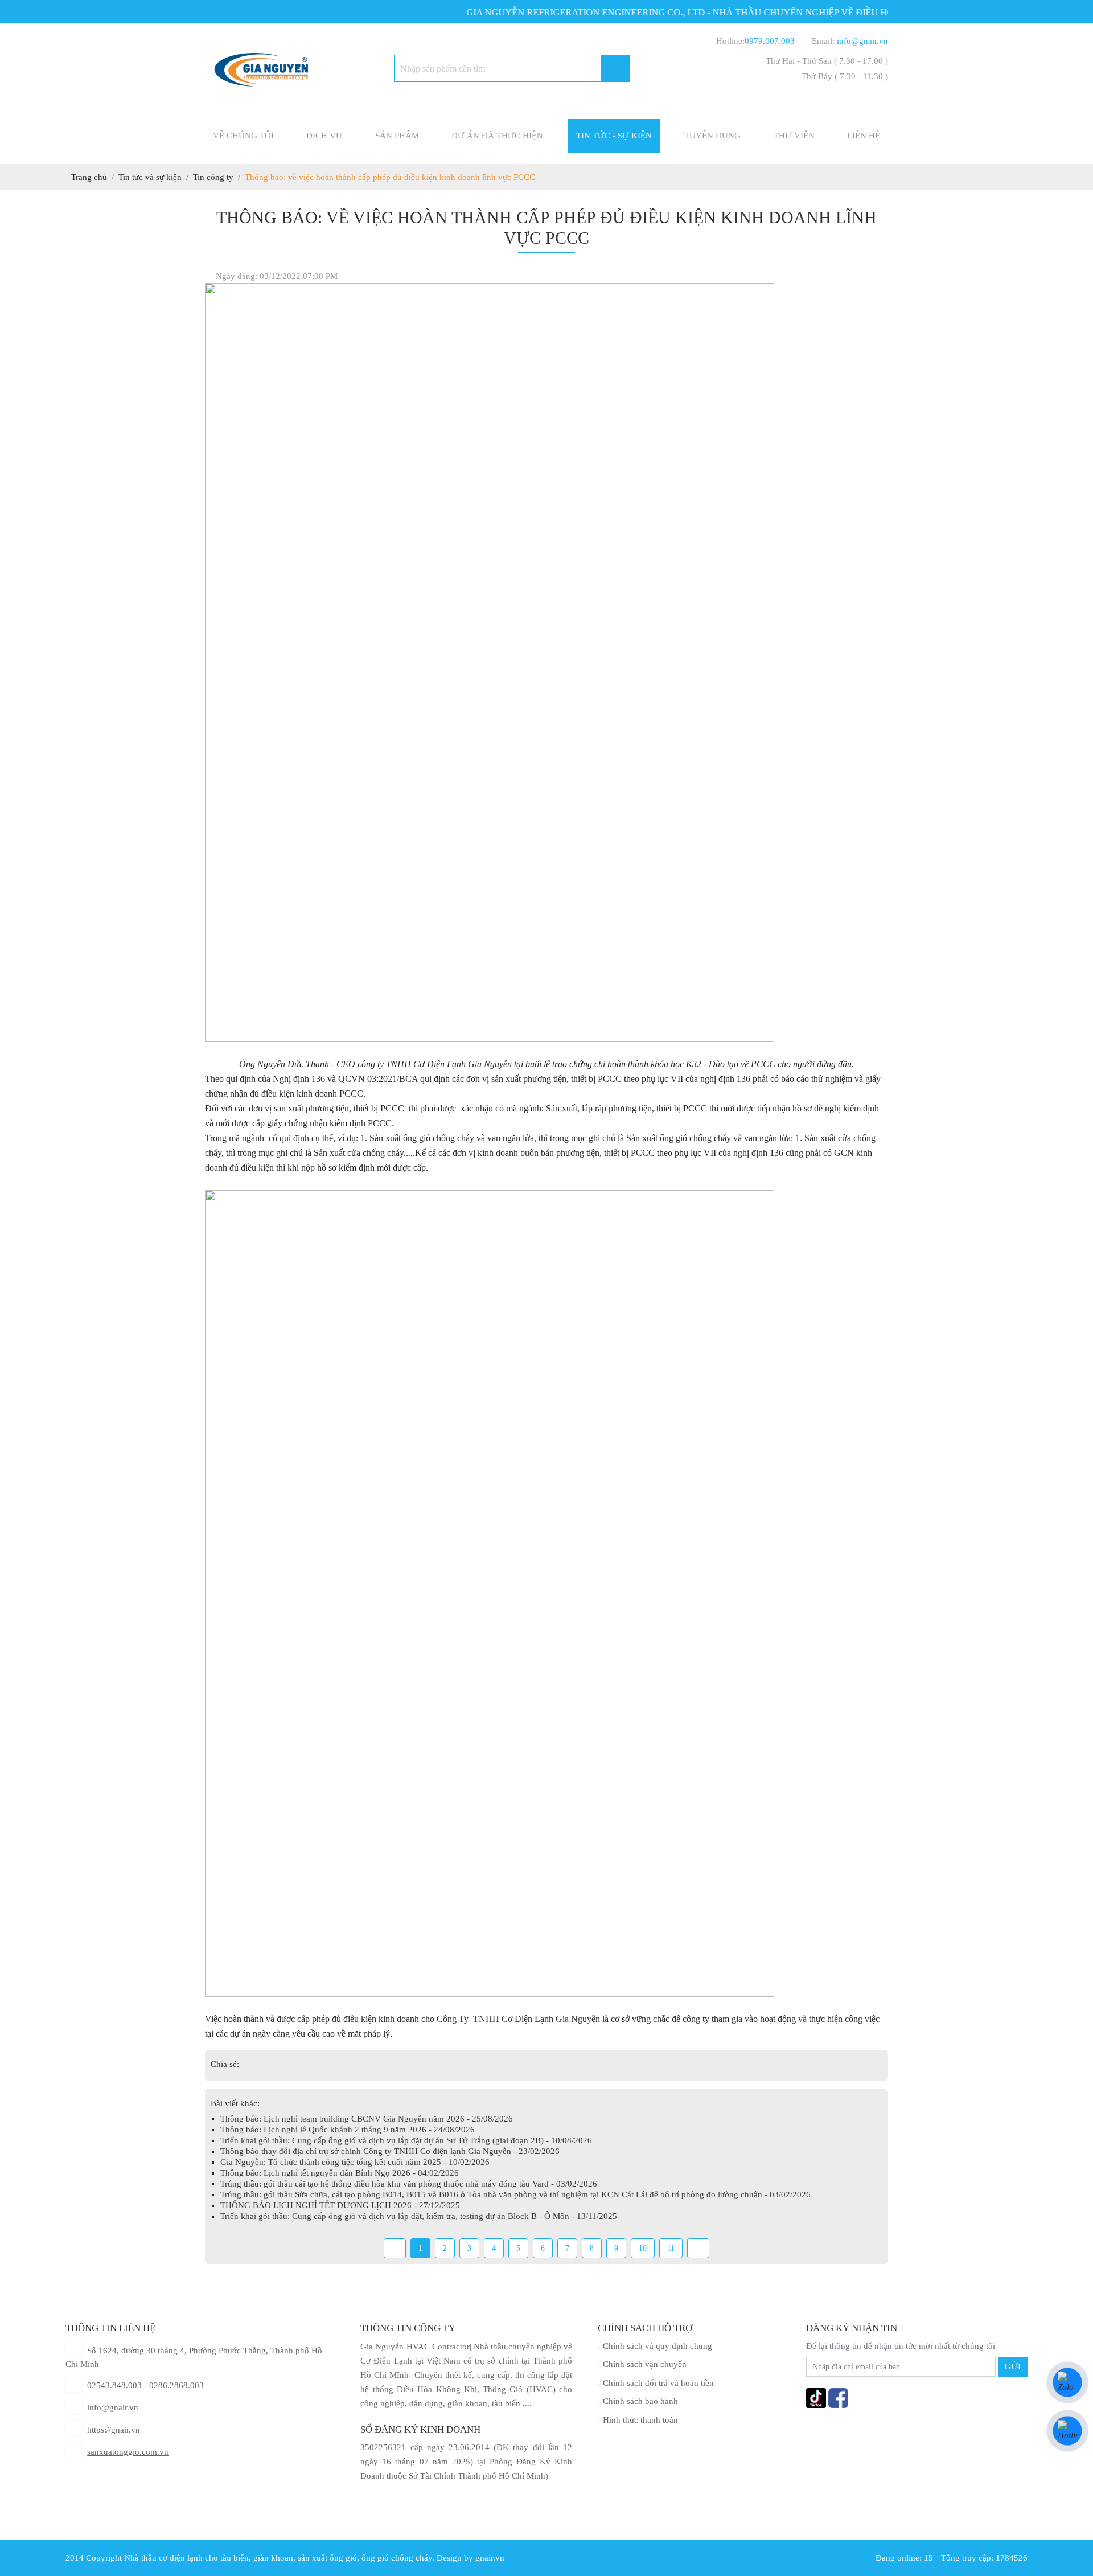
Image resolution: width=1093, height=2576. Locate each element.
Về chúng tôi (243, 136)
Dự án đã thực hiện (497, 136)
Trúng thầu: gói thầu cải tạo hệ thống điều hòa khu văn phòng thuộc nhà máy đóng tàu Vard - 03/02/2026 (409, 2184)
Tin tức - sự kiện (614, 136)
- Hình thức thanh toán (638, 2420)
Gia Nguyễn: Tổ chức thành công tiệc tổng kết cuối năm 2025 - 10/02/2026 (355, 2162)
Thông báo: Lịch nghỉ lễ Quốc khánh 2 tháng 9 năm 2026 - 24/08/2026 (348, 2130)
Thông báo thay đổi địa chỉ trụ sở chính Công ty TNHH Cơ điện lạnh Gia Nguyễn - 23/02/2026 (390, 2151)
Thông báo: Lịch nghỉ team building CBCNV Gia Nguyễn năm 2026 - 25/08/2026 (367, 2119)
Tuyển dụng (712, 136)
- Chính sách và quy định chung (655, 2346)
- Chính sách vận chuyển (642, 2364)
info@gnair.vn (862, 41)
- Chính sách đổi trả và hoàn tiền (656, 2383)
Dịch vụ (324, 136)
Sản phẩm (397, 136)
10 (643, 2248)
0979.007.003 (770, 41)
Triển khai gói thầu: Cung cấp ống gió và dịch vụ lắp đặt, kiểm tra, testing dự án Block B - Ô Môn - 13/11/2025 (419, 2216)
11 (671, 2248)
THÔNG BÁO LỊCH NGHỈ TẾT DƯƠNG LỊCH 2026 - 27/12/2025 (340, 2205)
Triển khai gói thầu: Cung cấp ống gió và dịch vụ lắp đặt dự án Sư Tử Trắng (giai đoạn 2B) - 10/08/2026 (406, 2140)
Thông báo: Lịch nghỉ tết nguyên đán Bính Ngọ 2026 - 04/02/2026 (340, 2173)
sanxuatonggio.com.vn (128, 2452)
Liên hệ (864, 136)
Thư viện (794, 136)
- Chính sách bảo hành (638, 2401)
